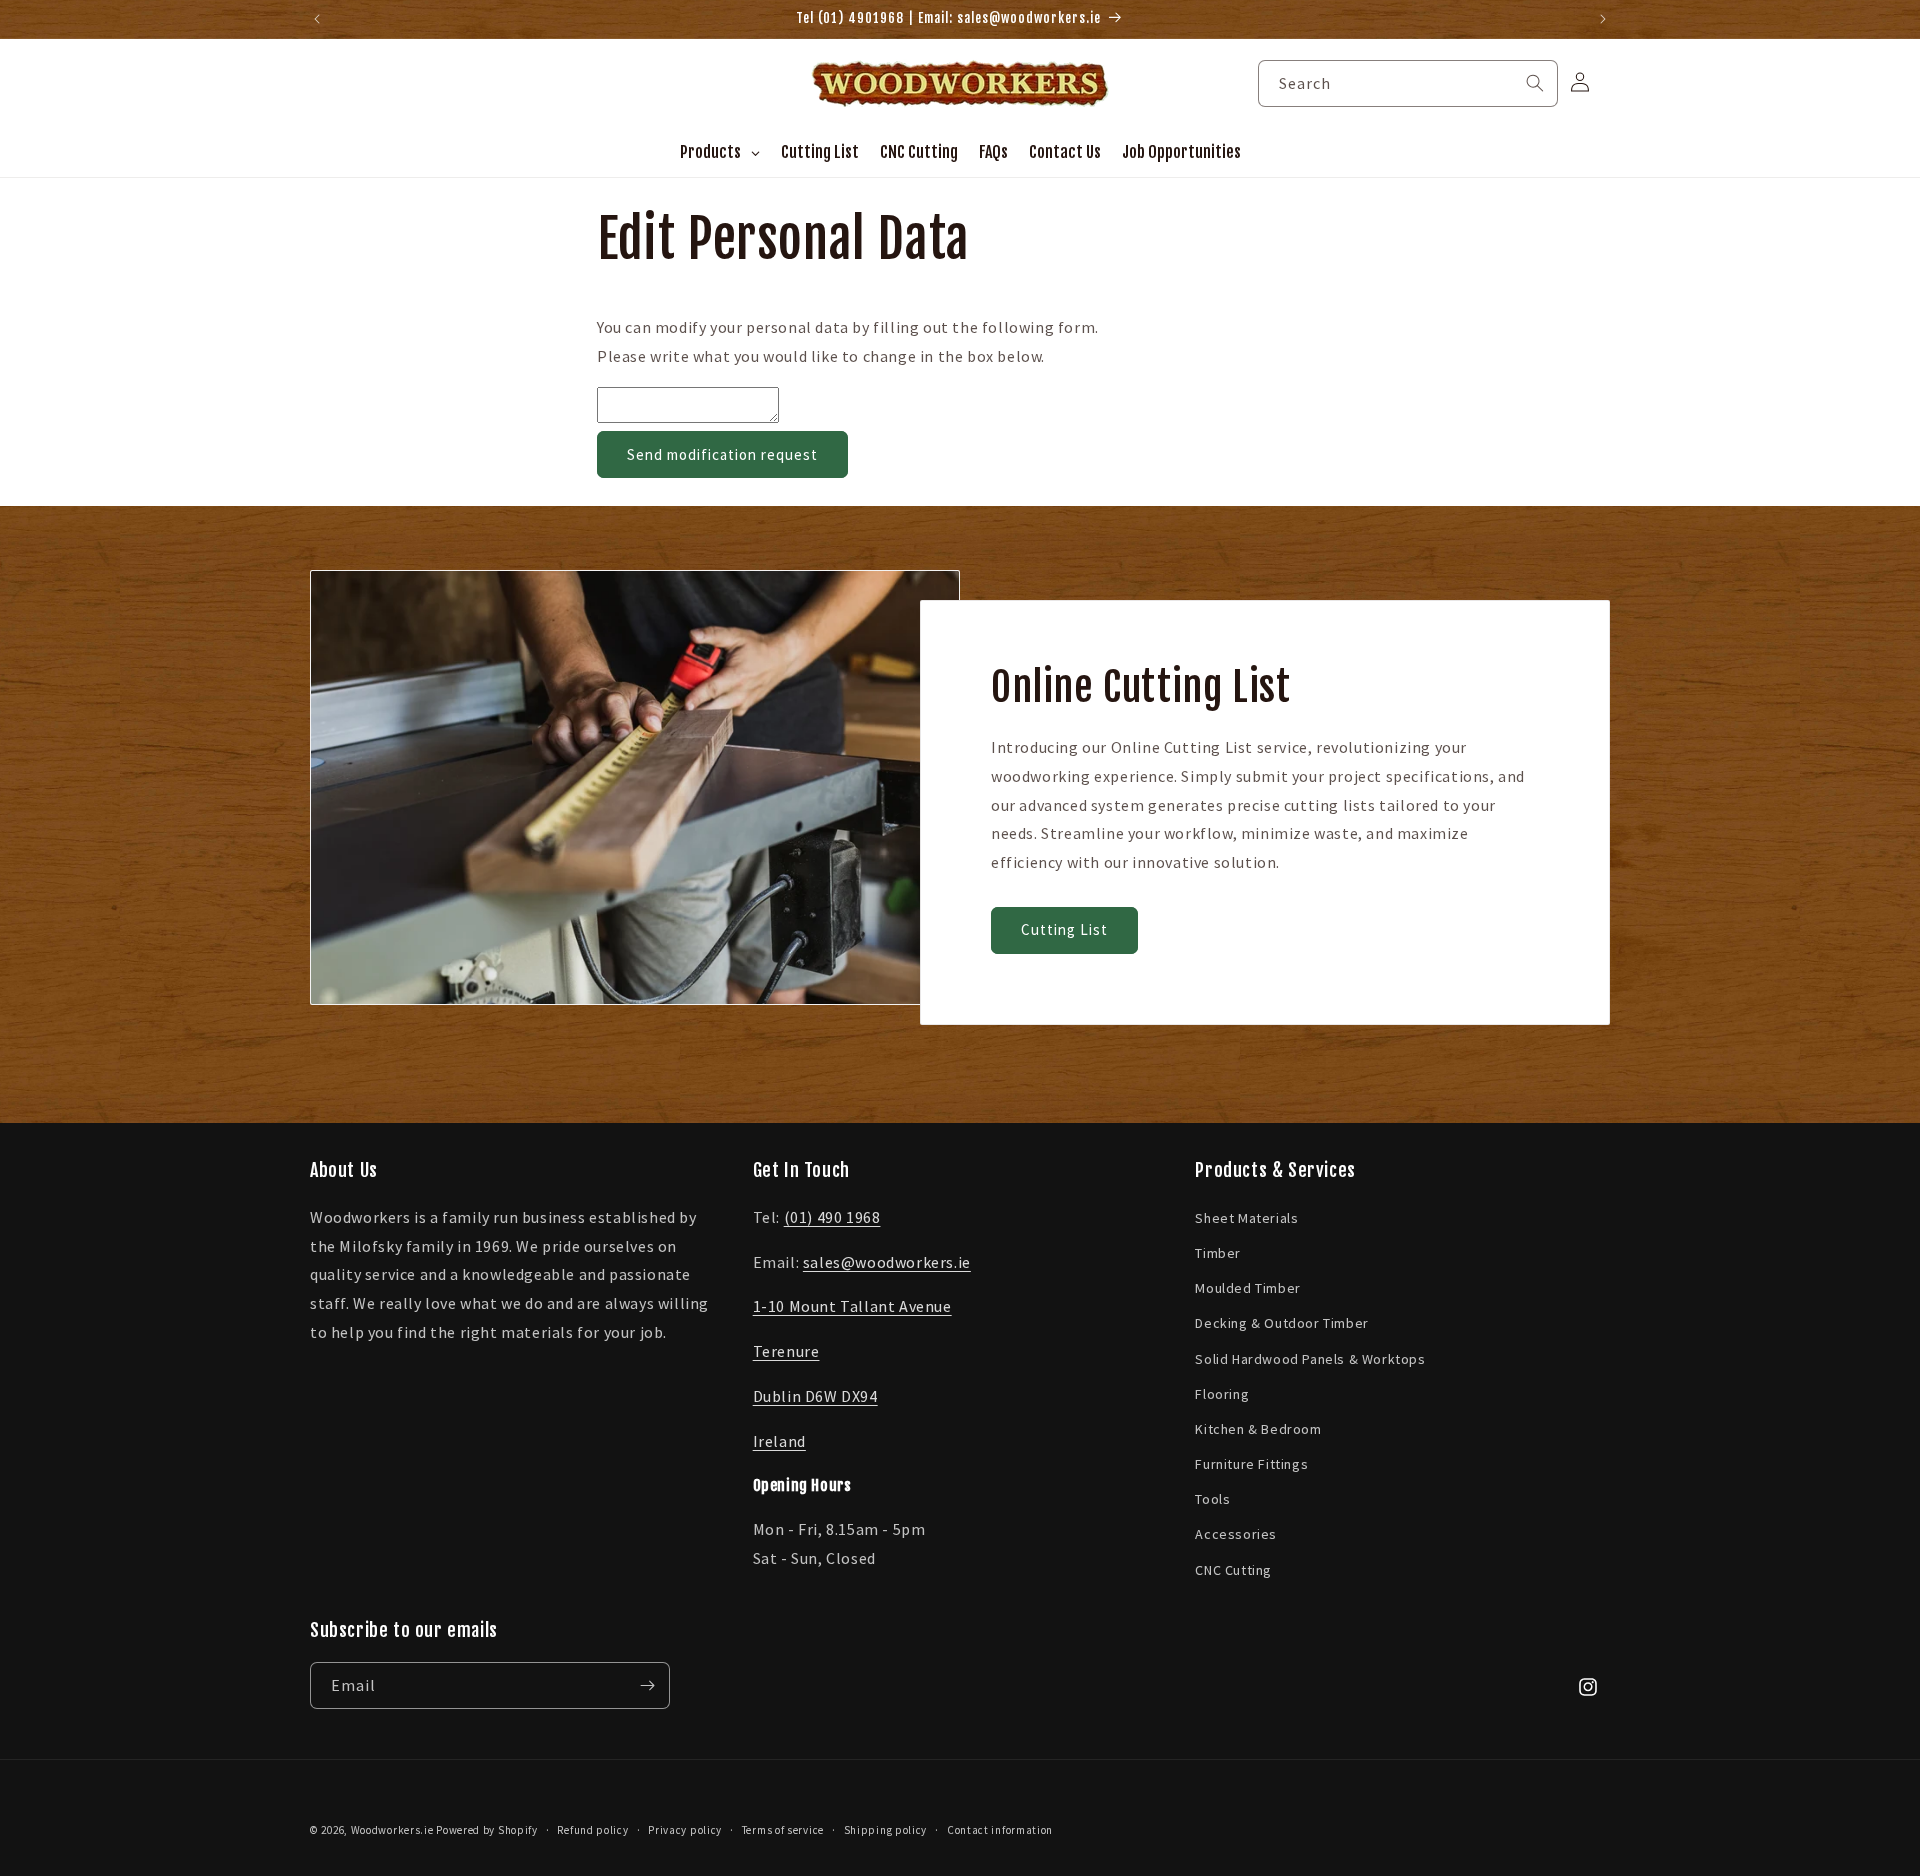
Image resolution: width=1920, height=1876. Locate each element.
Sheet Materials (1246, 1218)
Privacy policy (685, 1830)
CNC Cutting (1233, 1570)
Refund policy (592, 1830)
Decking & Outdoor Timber (1281, 1323)
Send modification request (722, 454)
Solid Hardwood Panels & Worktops (1310, 1359)
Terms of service (783, 1830)
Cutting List (1064, 930)
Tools (1212, 1499)
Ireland (779, 1441)
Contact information (1000, 1830)
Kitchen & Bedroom (1258, 1429)
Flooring (1222, 1394)
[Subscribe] (647, 1685)
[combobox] (1408, 83)
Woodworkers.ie (392, 1830)
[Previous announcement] (317, 19)
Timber (1218, 1253)
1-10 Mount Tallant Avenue (852, 1306)
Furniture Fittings (1251, 1464)
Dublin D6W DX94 (815, 1396)
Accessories (1236, 1535)
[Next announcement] (1603, 19)
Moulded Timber (1247, 1288)
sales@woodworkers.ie (887, 1262)
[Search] (1535, 83)
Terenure (786, 1351)
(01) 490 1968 (832, 1217)
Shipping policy (886, 1830)
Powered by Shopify (487, 1830)
